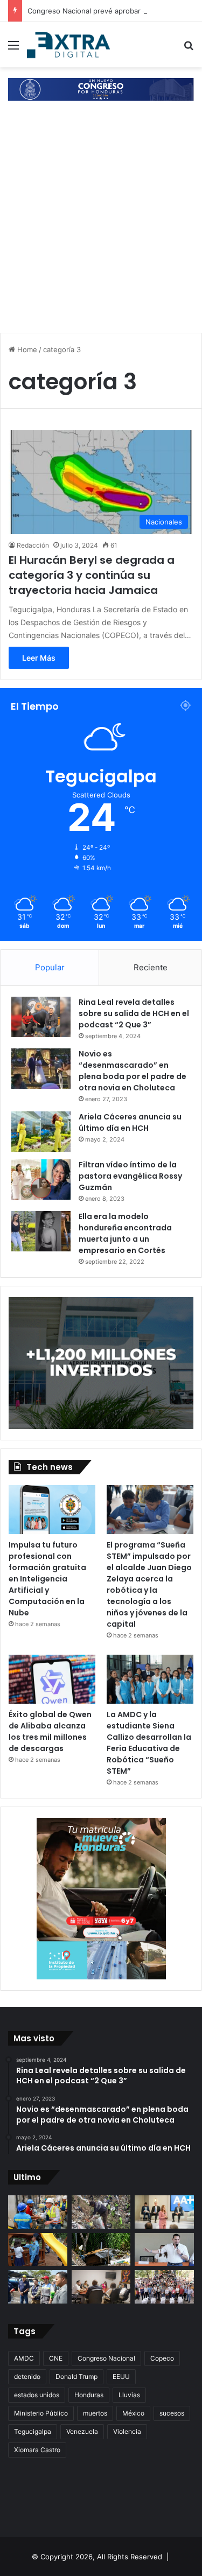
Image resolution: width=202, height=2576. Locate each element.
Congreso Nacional (106, 2358)
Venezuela (82, 2431)
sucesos (172, 2413)
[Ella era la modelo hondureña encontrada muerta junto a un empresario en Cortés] (41, 1231)
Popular (50, 967)
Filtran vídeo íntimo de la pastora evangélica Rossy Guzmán (130, 1176)
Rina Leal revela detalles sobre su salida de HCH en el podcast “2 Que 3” (134, 1013)
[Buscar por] (189, 49)
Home (26, 349)
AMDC (24, 2358)
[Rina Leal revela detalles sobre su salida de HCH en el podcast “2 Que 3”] (41, 1017)
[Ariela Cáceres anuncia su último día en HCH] (41, 1132)
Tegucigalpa (33, 2431)
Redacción (33, 545)
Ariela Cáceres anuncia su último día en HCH (130, 1122)
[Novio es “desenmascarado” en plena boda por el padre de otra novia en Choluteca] (41, 1069)
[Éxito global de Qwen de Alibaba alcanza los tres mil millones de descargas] (52, 1679)
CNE (56, 2358)
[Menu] (13, 49)
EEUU (121, 2376)
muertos (95, 2413)
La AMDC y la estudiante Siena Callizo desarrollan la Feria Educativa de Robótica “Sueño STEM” (149, 1743)
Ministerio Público (41, 2413)
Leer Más (39, 658)
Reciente (151, 967)
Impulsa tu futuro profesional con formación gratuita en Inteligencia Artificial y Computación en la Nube (47, 1579)
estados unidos (37, 2395)
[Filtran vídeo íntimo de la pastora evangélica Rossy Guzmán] (41, 1179)
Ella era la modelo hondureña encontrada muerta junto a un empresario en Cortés (125, 1233)
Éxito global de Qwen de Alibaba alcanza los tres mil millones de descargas (50, 1731)
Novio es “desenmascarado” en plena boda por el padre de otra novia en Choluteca (133, 1071)
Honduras (89, 2395)
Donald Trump (76, 2376)
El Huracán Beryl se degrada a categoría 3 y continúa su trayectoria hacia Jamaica (92, 575)
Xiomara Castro (37, 2450)
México (133, 2413)
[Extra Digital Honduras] (70, 45)
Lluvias (129, 2395)
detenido (27, 2376)
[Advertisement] (101, 218)
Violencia (127, 2431)
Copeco (162, 2358)
